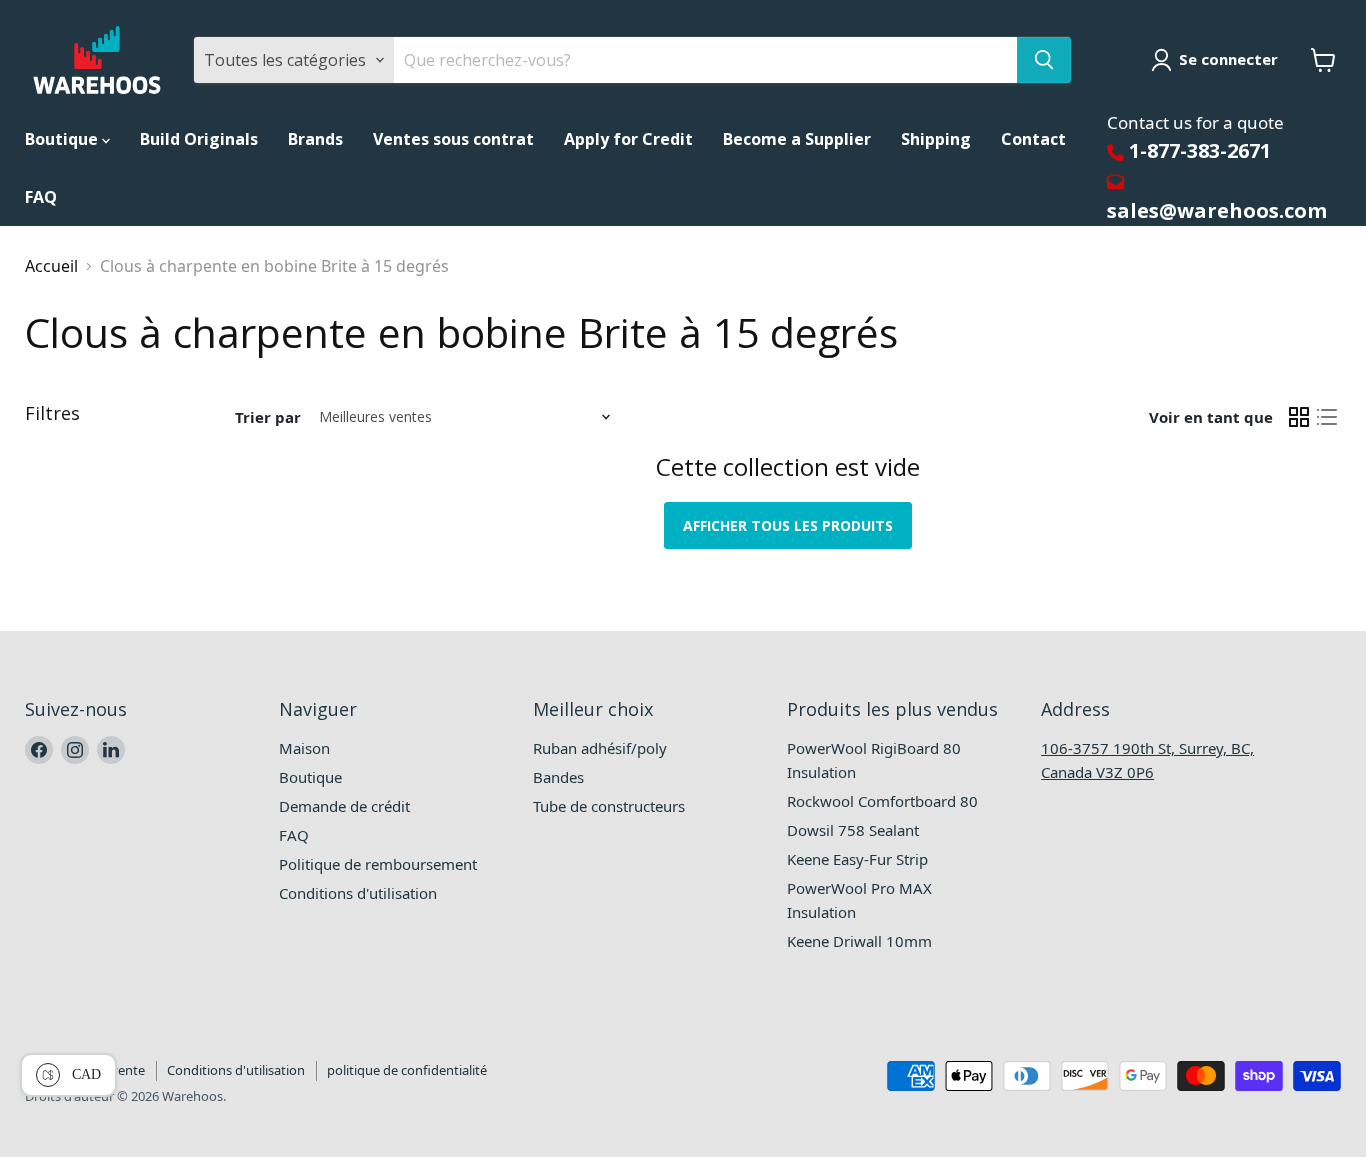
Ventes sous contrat (453, 139)
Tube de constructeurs (609, 806)
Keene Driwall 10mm (859, 941)
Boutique (63, 139)
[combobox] (705, 60)
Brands (315, 139)
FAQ (41, 197)
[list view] (1327, 417)
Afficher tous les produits (788, 525)
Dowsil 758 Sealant (853, 830)
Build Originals (199, 139)
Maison (304, 748)
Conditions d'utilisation (358, 893)
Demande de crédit (344, 806)
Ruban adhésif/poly (600, 748)
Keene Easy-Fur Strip (857, 859)
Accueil (51, 266)
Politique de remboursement (378, 864)
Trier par (268, 417)
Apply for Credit (628, 139)
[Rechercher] (1044, 60)
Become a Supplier (797, 139)
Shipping (936, 139)
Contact (1033, 139)
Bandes (558, 777)
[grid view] (1299, 417)
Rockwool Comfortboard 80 (882, 801)
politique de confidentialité (407, 1070)
